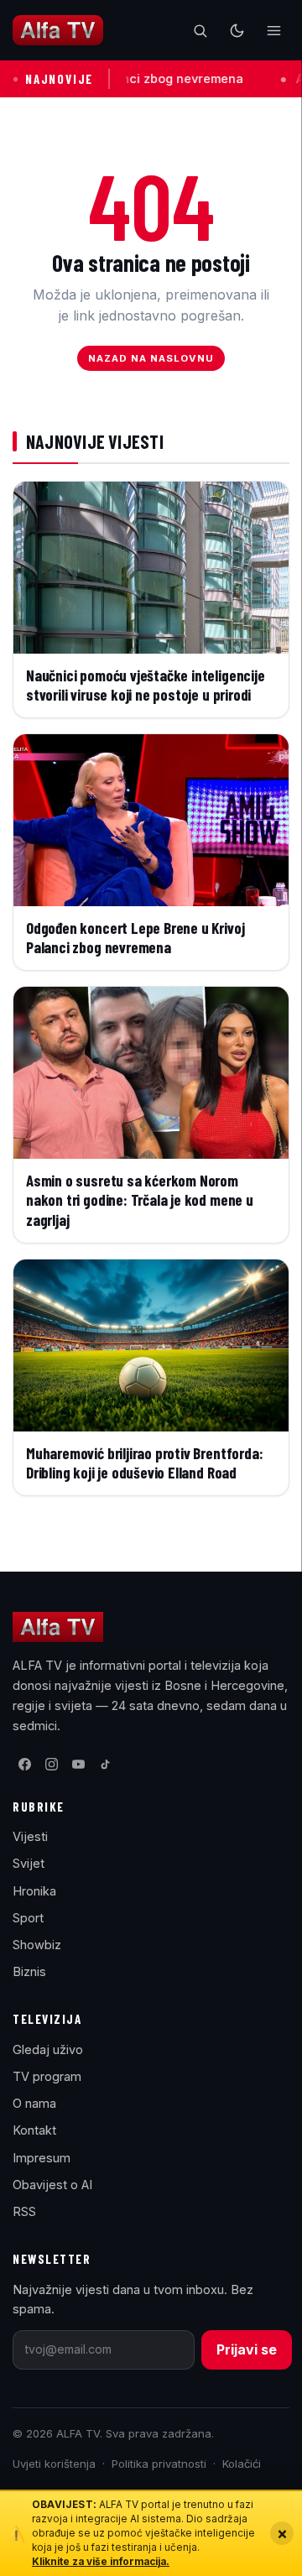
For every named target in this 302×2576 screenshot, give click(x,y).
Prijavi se (247, 2349)
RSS (24, 2211)
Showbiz (37, 1945)
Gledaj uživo (48, 2049)
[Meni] (273, 30)
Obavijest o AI (52, 2185)
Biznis (29, 1971)
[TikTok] (105, 1765)
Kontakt (34, 2130)
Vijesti (30, 1836)
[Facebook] (24, 1765)
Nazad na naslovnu (151, 358)
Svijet (29, 1863)
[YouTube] (78, 1765)
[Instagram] (51, 1765)
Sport (28, 1918)
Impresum (42, 2158)
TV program (47, 2076)
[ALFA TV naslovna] (58, 30)
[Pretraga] (200, 30)
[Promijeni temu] (237, 30)
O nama (34, 2103)
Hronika (34, 1891)
